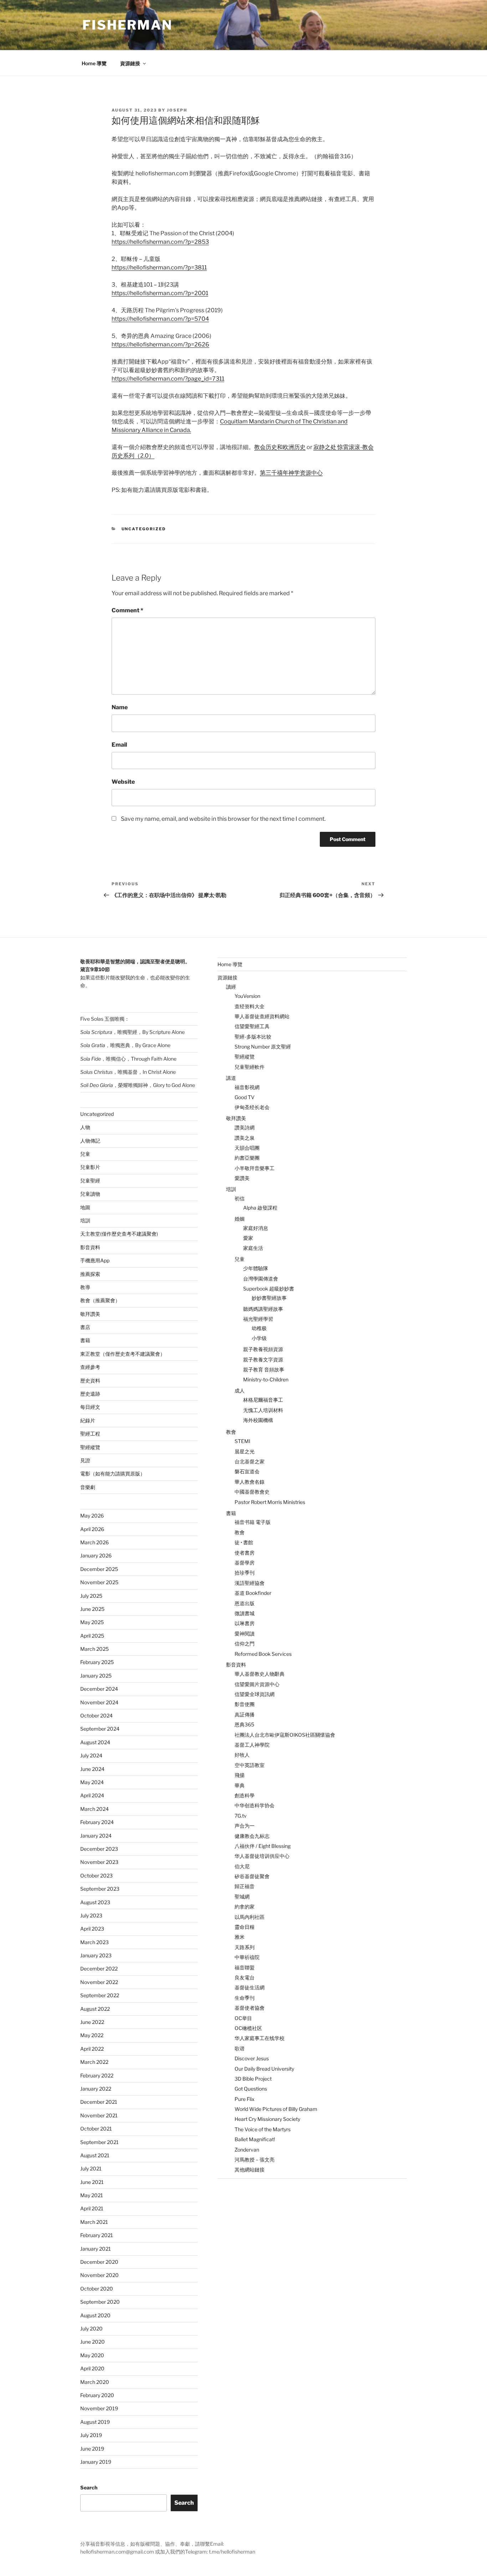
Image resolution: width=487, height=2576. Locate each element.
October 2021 (96, 2129)
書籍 (85, 1340)
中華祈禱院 (247, 1957)
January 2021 (96, 2249)
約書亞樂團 (247, 1158)
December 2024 (99, 1689)
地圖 (85, 1207)
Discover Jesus (252, 2058)
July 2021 (91, 2168)
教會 (231, 1432)
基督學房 (245, 1563)
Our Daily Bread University (264, 2069)
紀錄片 (88, 1420)
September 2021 (99, 2142)
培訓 (85, 1220)
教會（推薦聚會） (100, 1300)
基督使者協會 (250, 2008)
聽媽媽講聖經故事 (263, 1309)
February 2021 (97, 2235)
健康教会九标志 (252, 1836)
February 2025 (97, 1662)
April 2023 (92, 1929)
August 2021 (95, 2155)
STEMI (242, 1441)
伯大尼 (242, 1866)
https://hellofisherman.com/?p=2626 (160, 344)
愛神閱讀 (245, 1634)
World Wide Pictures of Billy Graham (276, 2109)
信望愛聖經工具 (252, 1026)
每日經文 (90, 1407)
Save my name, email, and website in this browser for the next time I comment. (223, 819)
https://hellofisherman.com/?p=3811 (159, 267)
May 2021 (92, 2195)
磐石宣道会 (247, 1471)
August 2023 (95, 1902)
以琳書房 (245, 1623)
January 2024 (96, 1836)
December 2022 (99, 1969)
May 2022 (92, 2035)
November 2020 (99, 2275)
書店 (85, 1327)
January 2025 (96, 1676)
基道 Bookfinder (253, 1593)
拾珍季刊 (245, 1573)
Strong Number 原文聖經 (263, 1047)
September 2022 (100, 1995)
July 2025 (91, 1596)
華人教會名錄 (250, 1482)
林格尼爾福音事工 (263, 1400)
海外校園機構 (258, 1420)
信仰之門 (245, 1644)
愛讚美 (242, 1178)
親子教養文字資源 (263, 1359)
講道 (231, 1078)
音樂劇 (88, 1487)
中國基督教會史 (252, 1492)
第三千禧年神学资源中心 (291, 473)
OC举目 (243, 2018)
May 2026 (92, 1516)
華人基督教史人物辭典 (260, 1674)
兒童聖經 (90, 1181)
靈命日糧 (245, 1927)
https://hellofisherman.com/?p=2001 (160, 293)
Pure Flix (245, 2099)
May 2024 (92, 1782)
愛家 (248, 1238)
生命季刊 (245, 1998)
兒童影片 (90, 1167)
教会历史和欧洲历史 (280, 447)
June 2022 (92, 2022)
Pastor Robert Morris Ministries (270, 1502)
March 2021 (94, 2222)
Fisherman (127, 25)
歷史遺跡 (90, 1394)
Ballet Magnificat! (255, 2139)
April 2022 (92, 2049)
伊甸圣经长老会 (252, 1107)
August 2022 (95, 2009)
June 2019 (92, 2449)
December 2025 (99, 1569)
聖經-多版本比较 (253, 1037)
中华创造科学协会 (255, 1805)
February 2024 (97, 1822)
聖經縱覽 (90, 1447)
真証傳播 (245, 1714)
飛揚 (240, 1775)
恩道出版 (245, 1603)
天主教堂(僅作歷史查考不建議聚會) (119, 1234)
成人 (240, 1390)
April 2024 (92, 1795)
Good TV (245, 1097)
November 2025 (99, 1582)
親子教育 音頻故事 (264, 1369)
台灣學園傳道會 (261, 1279)
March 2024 (94, 1809)
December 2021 (99, 2102)
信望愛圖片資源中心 (257, 1684)
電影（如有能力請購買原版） (113, 1474)
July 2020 (91, 2328)
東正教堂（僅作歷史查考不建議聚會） (123, 1354)
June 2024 (92, 1769)
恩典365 (244, 1724)
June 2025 (92, 1609)
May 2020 (92, 2355)
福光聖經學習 (258, 1319)
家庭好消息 (256, 1228)
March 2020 (95, 2382)
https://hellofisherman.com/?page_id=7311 (168, 379)
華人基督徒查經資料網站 (262, 1016)
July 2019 (91, 2435)
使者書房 (245, 1553)
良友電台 (245, 1977)
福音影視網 (247, 1087)
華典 (240, 1785)
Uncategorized (144, 529)
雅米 (240, 1937)
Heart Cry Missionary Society (267, 2119)
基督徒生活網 (250, 1987)
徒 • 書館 (244, 1542)
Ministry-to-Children (266, 1379)
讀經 (231, 987)
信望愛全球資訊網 (255, 1694)
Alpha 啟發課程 (260, 1208)
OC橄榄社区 (248, 2028)
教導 (85, 1287)
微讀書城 (245, 1613)
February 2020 (97, 2395)
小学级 (259, 1338)
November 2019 (99, 2408)
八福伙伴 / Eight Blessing (263, 1846)
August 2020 (95, 2315)
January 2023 (96, 1955)
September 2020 (100, 2302)
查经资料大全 (250, 1006)
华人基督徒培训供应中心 (262, 1856)
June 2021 (92, 2182)
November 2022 (99, 1982)
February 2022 (97, 2075)
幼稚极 (259, 1328)
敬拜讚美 (90, 1314)
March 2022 (94, 2062)
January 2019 (96, 2462)
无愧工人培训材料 (263, 1410)
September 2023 (100, 1889)
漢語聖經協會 (250, 1583)
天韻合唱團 (247, 1148)
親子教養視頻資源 (263, 1349)
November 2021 (99, 2115)
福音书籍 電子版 (253, 1522)
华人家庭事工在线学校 (260, 2038)
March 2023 (94, 1942)
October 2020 (97, 2289)
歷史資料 (90, 1380)
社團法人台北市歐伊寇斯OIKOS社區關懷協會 (285, 1735)
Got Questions (251, 2089)
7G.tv (241, 1816)
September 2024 (100, 1729)
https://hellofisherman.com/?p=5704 (160, 319)
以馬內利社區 (250, 1917)
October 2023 (96, 1876)
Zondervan (247, 2150)
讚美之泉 (245, 1138)
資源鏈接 (130, 63)
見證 (85, 1460)
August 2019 (95, 2422)
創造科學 (245, 1795)
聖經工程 (90, 1434)
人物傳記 (90, 1141)
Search (89, 2487)
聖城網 (242, 1897)
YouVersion (247, 996)
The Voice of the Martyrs (263, 2129)
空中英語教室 (250, 1765)
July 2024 (91, 1755)
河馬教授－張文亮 (255, 2160)
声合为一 (245, 1826)
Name (120, 707)
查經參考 (90, 1367)
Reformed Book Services (263, 1654)
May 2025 (92, 1622)
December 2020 (99, 2262)
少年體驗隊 (256, 1268)
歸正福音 (245, 1886)
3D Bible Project (253, 2079)
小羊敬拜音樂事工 (255, 1168)
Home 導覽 (94, 63)
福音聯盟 (245, 1967)
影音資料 (90, 1247)
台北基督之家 (250, 1461)
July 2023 (91, 1915)
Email (119, 745)
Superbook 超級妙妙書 (269, 1289)
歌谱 (240, 2048)
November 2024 (99, 1702)
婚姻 (240, 1219)
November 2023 (99, 1862)
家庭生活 (253, 1248)
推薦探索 (90, 1274)
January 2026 (96, 1555)
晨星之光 (245, 1451)
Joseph (177, 110)
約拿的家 (245, 1907)
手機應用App (95, 1260)
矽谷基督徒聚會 (252, 1876)
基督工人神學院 (252, 1745)
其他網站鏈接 (250, 2170)
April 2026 (92, 1529)
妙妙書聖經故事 (269, 1298)
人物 (85, 1127)
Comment (127, 610)
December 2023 (99, 1849)
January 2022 (96, 2089)
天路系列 (245, 1947)
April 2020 (92, 2368)
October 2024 (96, 1715)
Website (123, 782)
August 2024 (95, 1742)
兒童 (85, 1154)
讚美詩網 (245, 1127)
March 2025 (94, 1649)
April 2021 (92, 2208)
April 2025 (92, 1636)
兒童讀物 (90, 1194)
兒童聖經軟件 (250, 1067)
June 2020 (93, 2342)
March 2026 (94, 1542)
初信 (240, 1198)
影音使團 (245, 1704)
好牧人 (242, 1755)
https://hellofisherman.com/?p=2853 (160, 242)
